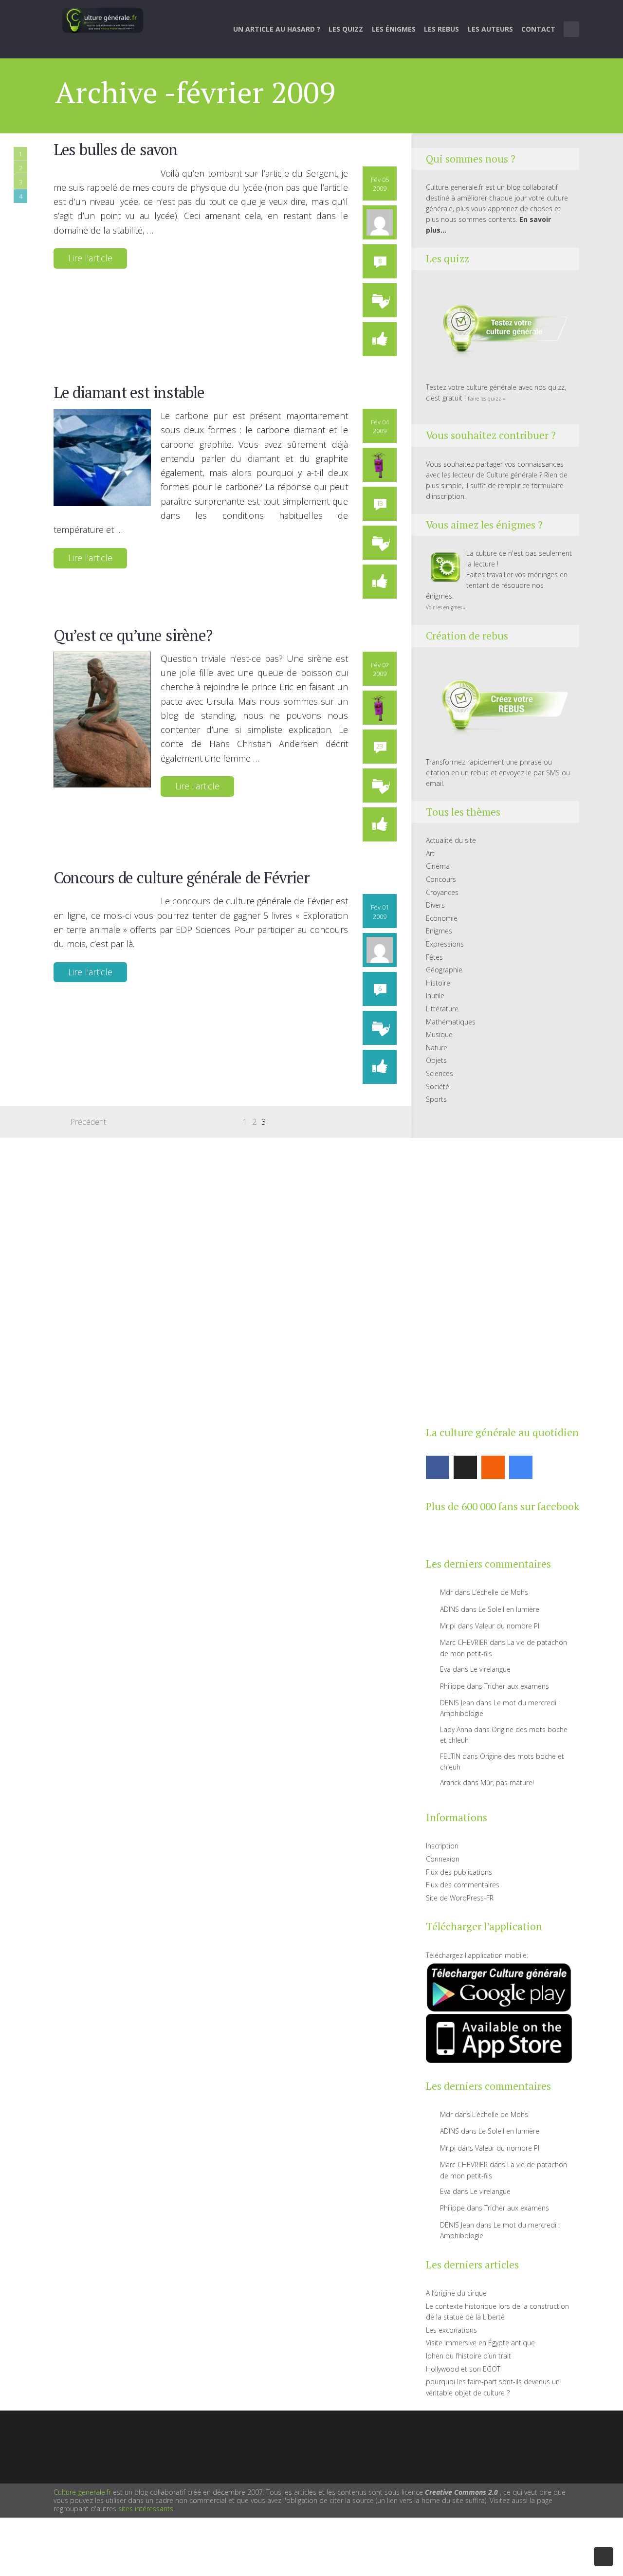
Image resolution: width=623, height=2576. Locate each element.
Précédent (88, 1122)
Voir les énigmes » (446, 607)
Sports (436, 1099)
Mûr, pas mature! (507, 1782)
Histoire (438, 983)
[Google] (521, 1467)
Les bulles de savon (116, 149)
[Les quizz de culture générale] (499, 330)
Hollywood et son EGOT (463, 2369)
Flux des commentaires (463, 1885)
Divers (435, 905)
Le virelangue (490, 1669)
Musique (439, 1034)
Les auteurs (490, 29)
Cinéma (438, 866)
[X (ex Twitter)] (465, 1467)
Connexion (443, 1859)
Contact (538, 29)
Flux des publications (459, 1872)
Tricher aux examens (517, 1686)
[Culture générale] (103, 20)
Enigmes (439, 931)
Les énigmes (394, 29)
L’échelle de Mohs (500, 1592)
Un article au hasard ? (277, 29)
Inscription (442, 1846)
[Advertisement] (499, 1263)
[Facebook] (438, 1467)
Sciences (440, 1073)
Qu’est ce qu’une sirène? (133, 635)
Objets (436, 1060)
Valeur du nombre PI (507, 1626)
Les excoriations (451, 2330)
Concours (441, 879)
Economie (442, 918)
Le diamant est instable (129, 392)
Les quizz (346, 29)
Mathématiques (451, 1022)
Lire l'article (90, 258)
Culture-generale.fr (82, 2492)
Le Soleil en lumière (509, 1609)
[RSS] (493, 1467)
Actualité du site (451, 840)
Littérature (442, 1009)
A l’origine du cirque (456, 2293)
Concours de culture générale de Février (181, 877)
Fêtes (434, 957)
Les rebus (441, 29)
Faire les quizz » (486, 399)
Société (438, 1087)
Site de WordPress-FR (460, 1898)
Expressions (445, 944)
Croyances (442, 892)
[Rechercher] (572, 29)
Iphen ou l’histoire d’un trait (468, 2356)
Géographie (444, 970)
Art (430, 853)
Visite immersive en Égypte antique (480, 2343)
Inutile (435, 996)
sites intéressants (146, 2509)
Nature (437, 1048)
